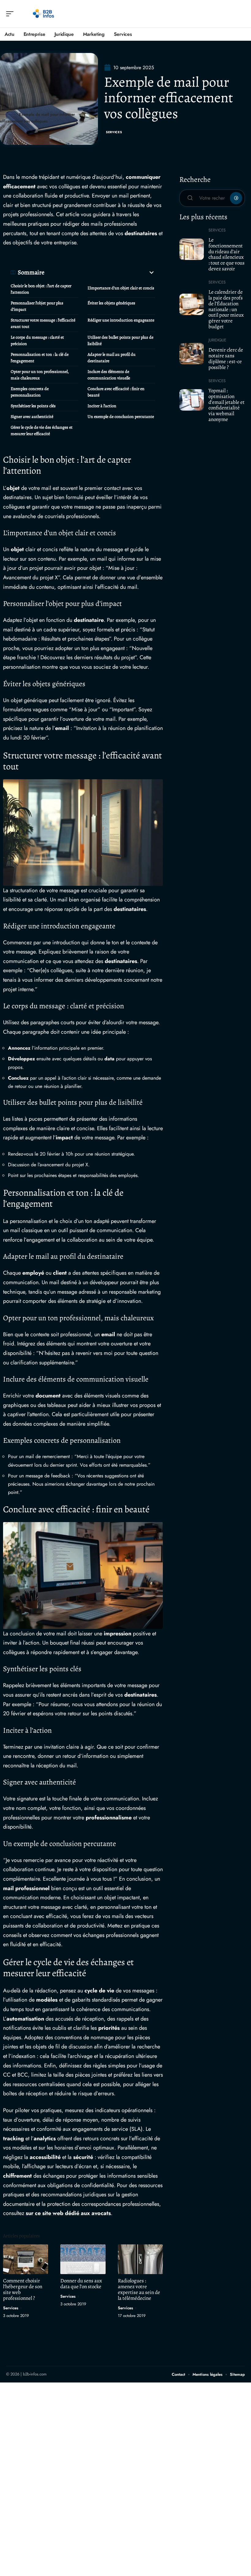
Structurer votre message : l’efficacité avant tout (43, 323)
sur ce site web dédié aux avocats (68, 2213)
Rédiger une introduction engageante (121, 320)
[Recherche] (241, 14)
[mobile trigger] (11, 14)
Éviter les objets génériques (111, 303)
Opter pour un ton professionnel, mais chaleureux (40, 375)
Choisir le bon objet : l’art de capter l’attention (41, 289)
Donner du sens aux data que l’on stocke (81, 2284)
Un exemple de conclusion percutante (121, 417)
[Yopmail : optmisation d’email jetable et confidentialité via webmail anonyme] (192, 400)
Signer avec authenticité (32, 417)
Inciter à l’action (102, 406)
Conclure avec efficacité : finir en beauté (116, 392)
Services (114, 132)
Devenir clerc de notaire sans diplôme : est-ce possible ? (226, 358)
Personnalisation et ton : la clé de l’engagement (40, 358)
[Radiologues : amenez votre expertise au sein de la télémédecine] (140, 2259)
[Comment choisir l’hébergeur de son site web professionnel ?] (26, 2259)
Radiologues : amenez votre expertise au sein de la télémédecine (139, 2289)
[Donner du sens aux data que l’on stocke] (83, 2259)
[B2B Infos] (44, 14)
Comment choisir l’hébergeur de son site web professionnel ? (23, 2289)
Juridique (217, 340)
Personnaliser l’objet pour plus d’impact (37, 306)
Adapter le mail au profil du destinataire (112, 358)
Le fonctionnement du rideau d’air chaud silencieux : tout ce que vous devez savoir (227, 254)
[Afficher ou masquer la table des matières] (100, 273)
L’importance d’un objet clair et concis (121, 288)
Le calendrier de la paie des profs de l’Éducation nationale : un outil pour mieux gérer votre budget (226, 309)
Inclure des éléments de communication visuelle (109, 375)
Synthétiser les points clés (33, 406)
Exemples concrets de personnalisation (30, 392)
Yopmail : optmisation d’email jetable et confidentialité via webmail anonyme (227, 405)
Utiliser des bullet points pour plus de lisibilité (120, 340)
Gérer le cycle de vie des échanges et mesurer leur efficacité (42, 431)
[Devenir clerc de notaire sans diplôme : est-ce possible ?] (192, 354)
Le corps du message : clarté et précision (37, 340)
